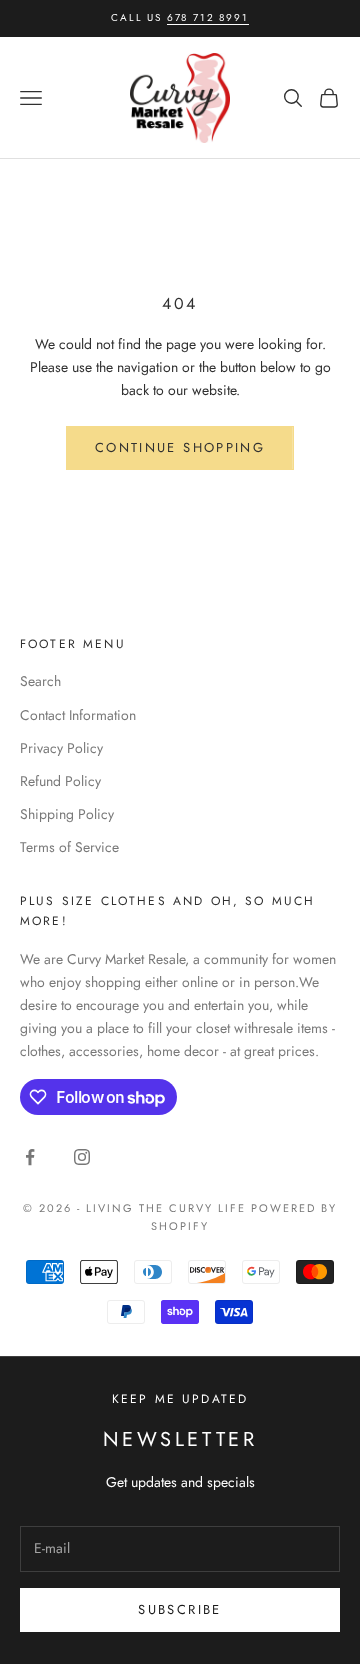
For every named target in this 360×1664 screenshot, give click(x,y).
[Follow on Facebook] (30, 1157)
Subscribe (179, 1609)
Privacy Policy (61, 748)
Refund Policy (60, 781)
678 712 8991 (208, 17)
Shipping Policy (67, 814)
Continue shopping (180, 447)
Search (40, 681)
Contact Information (78, 715)
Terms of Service (69, 847)
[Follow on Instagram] (82, 1157)
